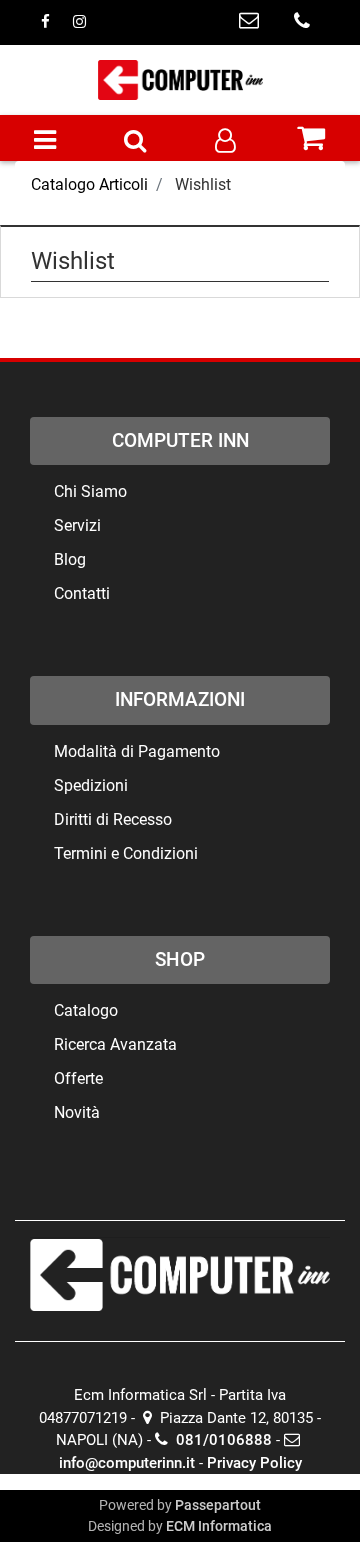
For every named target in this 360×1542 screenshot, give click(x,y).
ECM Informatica (219, 1526)
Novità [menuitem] (77, 1112)
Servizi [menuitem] (77, 525)
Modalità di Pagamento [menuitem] (137, 751)
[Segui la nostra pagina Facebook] (47, 21)
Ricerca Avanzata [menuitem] (115, 1044)
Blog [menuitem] (70, 559)
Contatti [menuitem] (82, 593)
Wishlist (203, 184)
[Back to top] (304, 1486)
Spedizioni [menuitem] (91, 785)
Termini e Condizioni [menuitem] (126, 853)
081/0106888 (222, 1440)
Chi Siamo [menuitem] (90, 491)
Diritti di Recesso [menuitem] (113, 819)
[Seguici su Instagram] (79, 21)
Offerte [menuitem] (78, 1078)
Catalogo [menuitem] (86, 1010)
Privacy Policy (254, 1463)
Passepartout (218, 1505)
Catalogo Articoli (89, 184)
